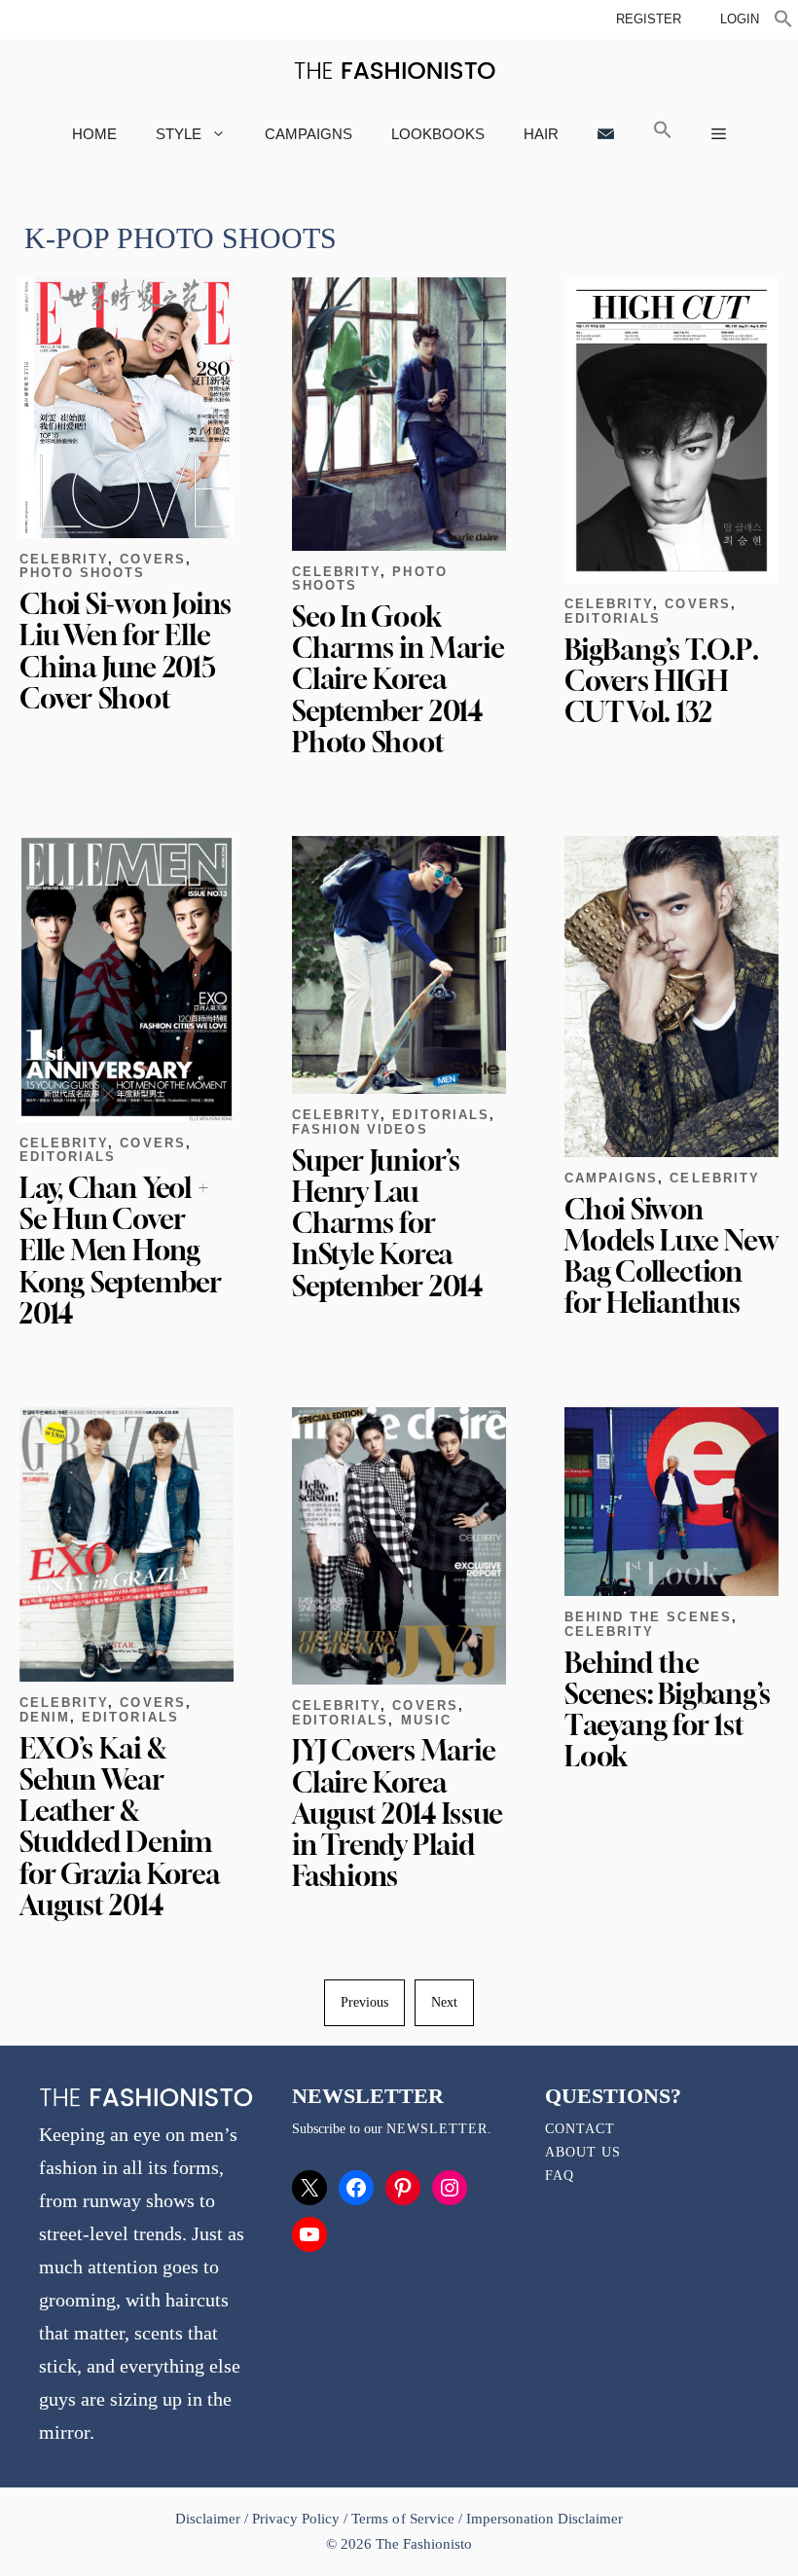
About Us (583, 2152)
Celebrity (64, 559)
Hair (541, 134)
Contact (580, 2129)
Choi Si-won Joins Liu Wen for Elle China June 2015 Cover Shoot (126, 651)
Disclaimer (210, 2519)
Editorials (613, 618)
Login (740, 19)
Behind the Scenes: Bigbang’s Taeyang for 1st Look (668, 1710)
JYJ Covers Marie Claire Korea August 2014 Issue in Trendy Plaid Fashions (398, 1813)
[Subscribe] (606, 134)
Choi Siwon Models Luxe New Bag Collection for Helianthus (671, 1256)
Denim (45, 1717)
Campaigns (308, 134)
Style (179, 134)
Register (649, 19)
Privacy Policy (296, 2519)
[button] (783, 21)
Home (94, 134)
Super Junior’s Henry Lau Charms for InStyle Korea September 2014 (388, 1223)
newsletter (437, 2129)
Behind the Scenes (648, 1617)
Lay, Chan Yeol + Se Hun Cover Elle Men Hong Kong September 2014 (121, 1251)
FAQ (560, 2176)
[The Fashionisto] (395, 71)
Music (426, 1720)
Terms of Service (402, 2519)
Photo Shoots (82, 573)
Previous (364, 2002)
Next (444, 2002)
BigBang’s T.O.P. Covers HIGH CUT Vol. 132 (661, 681)
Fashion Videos (360, 1129)
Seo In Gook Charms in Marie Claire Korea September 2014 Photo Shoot (399, 679)
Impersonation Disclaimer (544, 2519)
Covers (152, 559)
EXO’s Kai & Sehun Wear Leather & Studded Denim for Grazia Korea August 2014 (119, 1827)
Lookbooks (438, 134)
